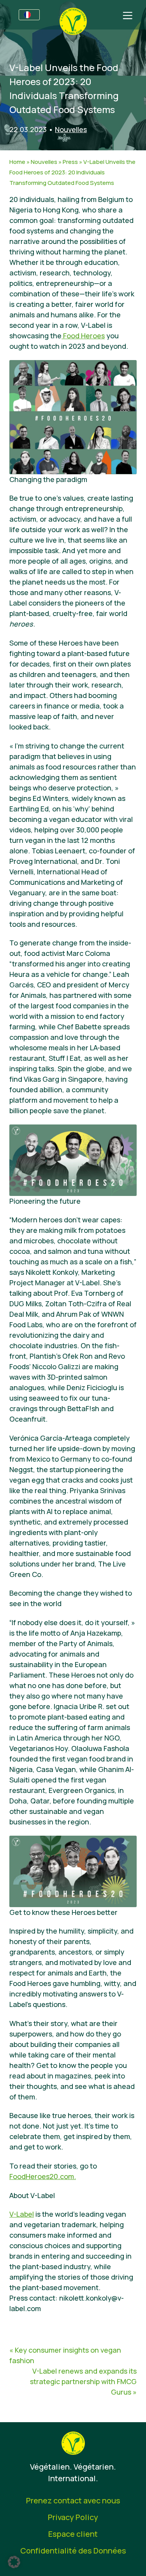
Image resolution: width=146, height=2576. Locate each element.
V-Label (22, 2214)
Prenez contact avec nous (73, 2500)
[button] (14, 2562)
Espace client (73, 2534)
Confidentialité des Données (73, 2551)
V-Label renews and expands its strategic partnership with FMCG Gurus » (83, 2381)
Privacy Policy (73, 2517)
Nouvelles (71, 129)
